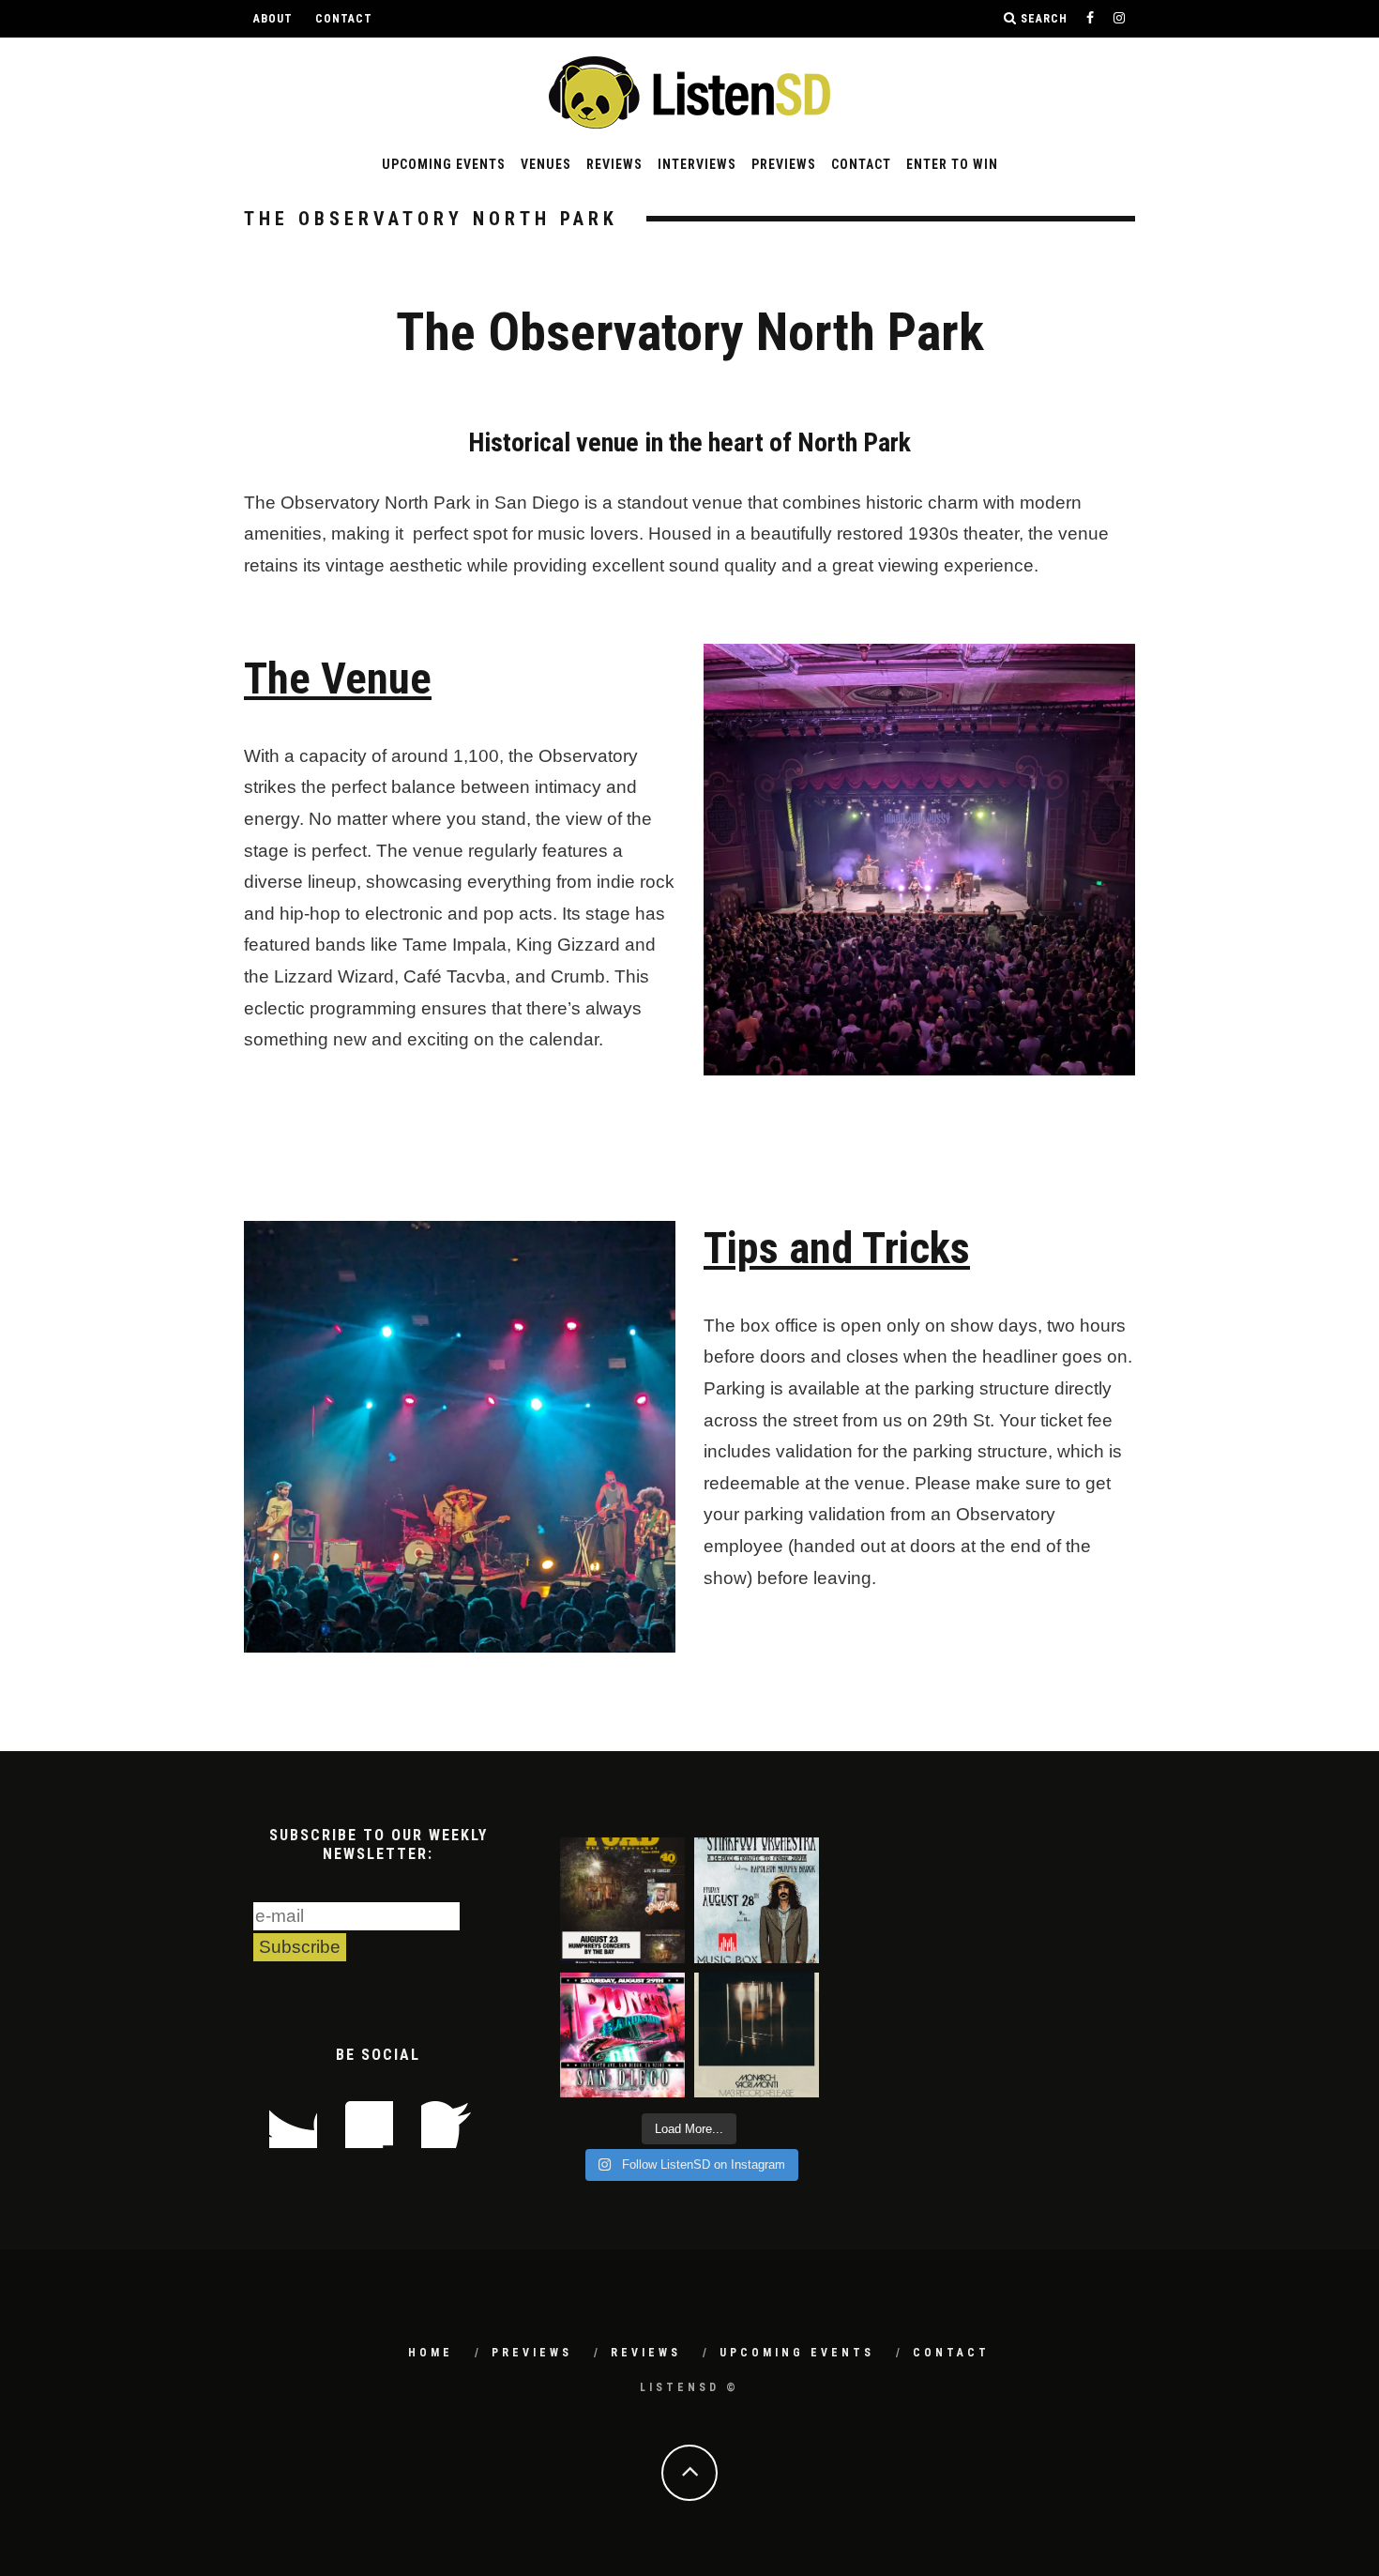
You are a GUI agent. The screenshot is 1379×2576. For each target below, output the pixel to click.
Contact (344, 19)
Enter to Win (952, 164)
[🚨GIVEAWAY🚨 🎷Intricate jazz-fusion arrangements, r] (757, 1900)
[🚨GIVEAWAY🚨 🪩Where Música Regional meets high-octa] (622, 2035)
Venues (546, 164)
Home (431, 2353)
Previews (784, 164)
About (273, 19)
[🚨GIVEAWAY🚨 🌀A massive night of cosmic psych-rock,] (757, 2035)
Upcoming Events (444, 164)
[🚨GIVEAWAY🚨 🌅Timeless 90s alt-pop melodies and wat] (622, 1900)
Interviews (697, 164)
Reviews (614, 164)
